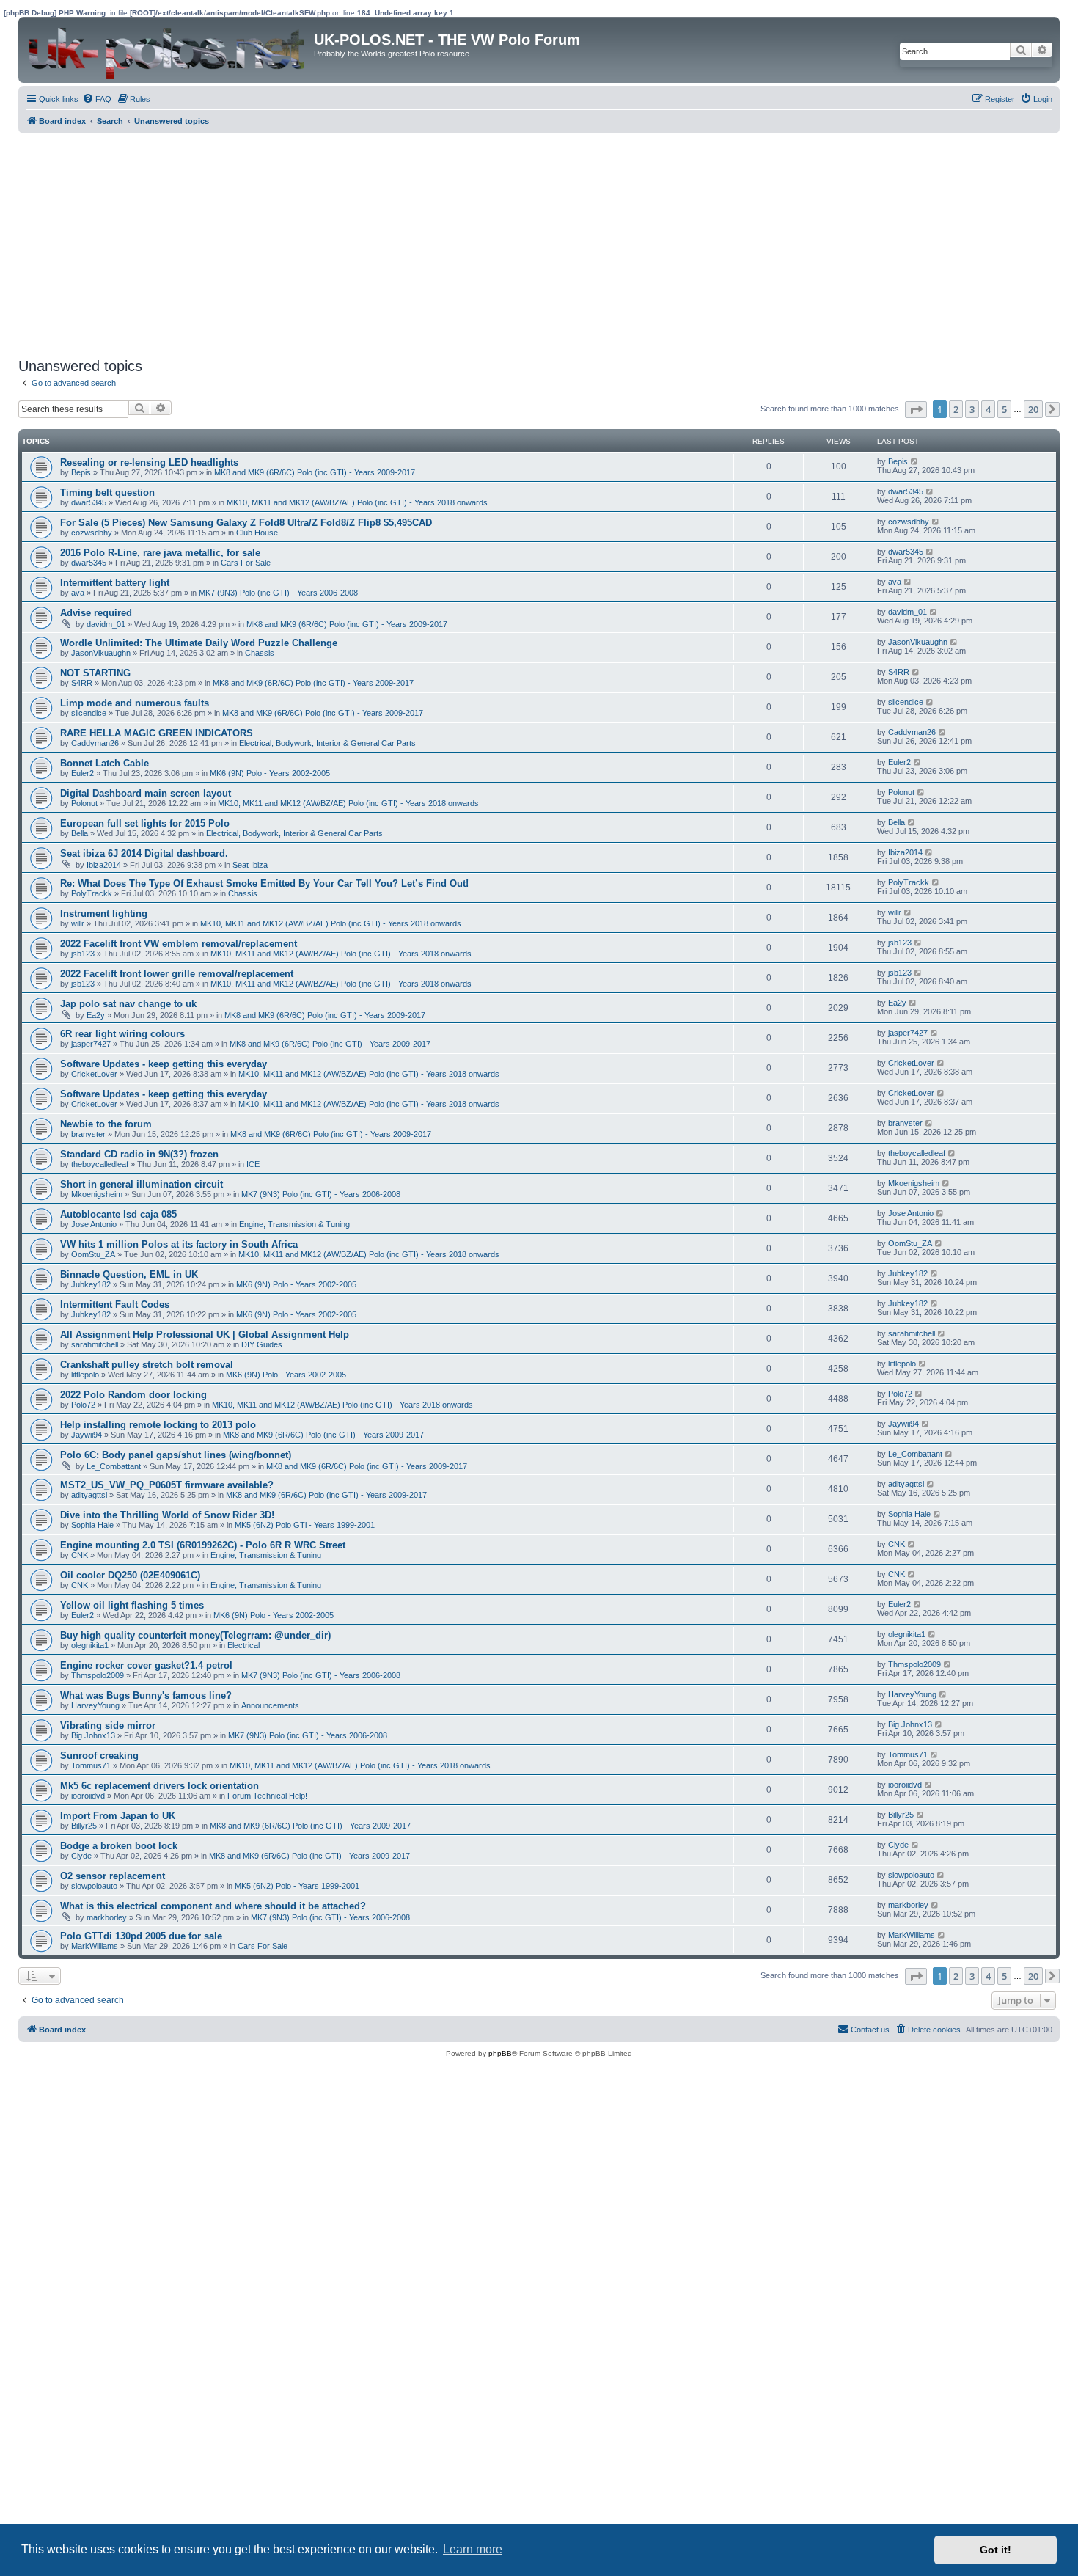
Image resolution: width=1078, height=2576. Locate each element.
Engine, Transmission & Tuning (294, 1224)
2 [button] (956, 409)
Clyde (81, 1856)
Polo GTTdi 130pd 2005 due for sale (141, 1936)
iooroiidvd (88, 1796)
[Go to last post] (915, 461)
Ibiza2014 (104, 865)
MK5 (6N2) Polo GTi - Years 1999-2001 (305, 1525)
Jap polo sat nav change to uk (128, 1004)
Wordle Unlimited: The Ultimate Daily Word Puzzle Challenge (199, 643)
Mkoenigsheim (97, 1194)
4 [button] (988, 409)
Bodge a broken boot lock (119, 1846)
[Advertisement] (458, 244)
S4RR (82, 683)
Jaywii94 (87, 1435)
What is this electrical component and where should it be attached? (213, 1906)
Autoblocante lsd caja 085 (118, 1214)
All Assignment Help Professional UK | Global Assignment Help (205, 1335)
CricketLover (94, 1074)
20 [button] (1033, 409)
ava (78, 593)
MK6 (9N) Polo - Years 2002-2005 (270, 773)
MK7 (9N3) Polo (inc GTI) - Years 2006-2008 (278, 593)
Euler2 (82, 773)
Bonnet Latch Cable (104, 763)
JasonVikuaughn (101, 653)
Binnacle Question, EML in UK (129, 1274)
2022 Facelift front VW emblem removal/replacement (179, 944)
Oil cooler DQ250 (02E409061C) (130, 1575)
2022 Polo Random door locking (133, 1395)
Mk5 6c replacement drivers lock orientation (159, 1786)
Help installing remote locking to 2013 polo (158, 1425)
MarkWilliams (95, 1946)
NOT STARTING (95, 673)
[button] (916, 410)
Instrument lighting (104, 914)
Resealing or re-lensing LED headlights (149, 462)
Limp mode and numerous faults (135, 703)
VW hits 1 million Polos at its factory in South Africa (179, 1244)
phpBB (500, 2053)
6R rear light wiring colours (122, 1034)
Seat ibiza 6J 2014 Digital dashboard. (144, 853)
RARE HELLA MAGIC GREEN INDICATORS (157, 733)
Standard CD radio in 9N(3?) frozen (139, 1154)
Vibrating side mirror (108, 1726)
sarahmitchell (95, 1344)
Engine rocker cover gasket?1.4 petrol (146, 1665)
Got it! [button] (995, 2550)
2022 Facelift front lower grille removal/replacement (177, 974)
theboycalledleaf (100, 1164)
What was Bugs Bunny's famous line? (146, 1695)
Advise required (96, 613)
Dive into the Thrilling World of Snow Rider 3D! (167, 1515)
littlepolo (85, 1375)
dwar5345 (89, 502)
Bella (80, 833)
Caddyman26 (95, 743)
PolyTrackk (92, 893)
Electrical (243, 1645)
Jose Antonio (94, 1224)
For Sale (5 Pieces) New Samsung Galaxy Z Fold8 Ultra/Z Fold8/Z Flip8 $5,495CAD (246, 523)
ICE (253, 1164)
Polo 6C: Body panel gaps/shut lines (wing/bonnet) (176, 1455)
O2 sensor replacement (113, 1876)
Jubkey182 (91, 1284)
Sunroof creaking (99, 1756)
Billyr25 (84, 1826)
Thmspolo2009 (98, 1675)
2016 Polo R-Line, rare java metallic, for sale (160, 553)
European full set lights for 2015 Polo (145, 823)
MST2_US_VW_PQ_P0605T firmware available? (167, 1485)
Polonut (84, 803)
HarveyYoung (95, 1705)
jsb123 (83, 954)
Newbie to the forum (106, 1124)
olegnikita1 (90, 1645)
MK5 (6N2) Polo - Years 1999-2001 (297, 1886)
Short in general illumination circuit (142, 1184)
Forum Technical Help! (267, 1796)
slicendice (89, 713)
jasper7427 (91, 1044)
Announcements (270, 1705)
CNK (80, 1555)
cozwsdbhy (92, 533)
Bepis (81, 472)
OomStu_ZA (93, 1254)
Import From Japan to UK (118, 1816)
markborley (107, 1917)
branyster (88, 1134)
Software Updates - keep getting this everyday (164, 1064)
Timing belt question (107, 493)
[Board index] (168, 50)
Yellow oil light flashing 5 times (132, 1605)
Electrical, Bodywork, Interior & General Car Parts (327, 743)
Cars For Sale (246, 563)
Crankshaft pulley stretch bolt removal (147, 1365)
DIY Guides (262, 1344)
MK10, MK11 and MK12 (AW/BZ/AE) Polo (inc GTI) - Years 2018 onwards (357, 502)
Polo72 (83, 1405)
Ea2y (96, 1015)
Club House (257, 533)
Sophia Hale (92, 1525)
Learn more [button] (473, 2549)
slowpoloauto (94, 1886)
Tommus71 (91, 1765)
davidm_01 (106, 624)
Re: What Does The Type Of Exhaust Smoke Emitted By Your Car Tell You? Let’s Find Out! (264, 883)
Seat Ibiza (250, 865)
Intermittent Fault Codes (115, 1305)
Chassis (260, 653)
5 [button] (1004, 409)
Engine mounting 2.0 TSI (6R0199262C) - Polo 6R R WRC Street (203, 1545)
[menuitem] (97, 99)
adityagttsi (89, 1495)
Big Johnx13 (93, 1735)
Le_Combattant (114, 1466)
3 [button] (972, 409)
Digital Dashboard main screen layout (146, 793)
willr (78, 923)
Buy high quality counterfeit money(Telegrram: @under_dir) (195, 1635)
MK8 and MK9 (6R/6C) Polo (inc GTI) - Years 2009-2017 (315, 472)
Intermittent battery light (115, 583)
